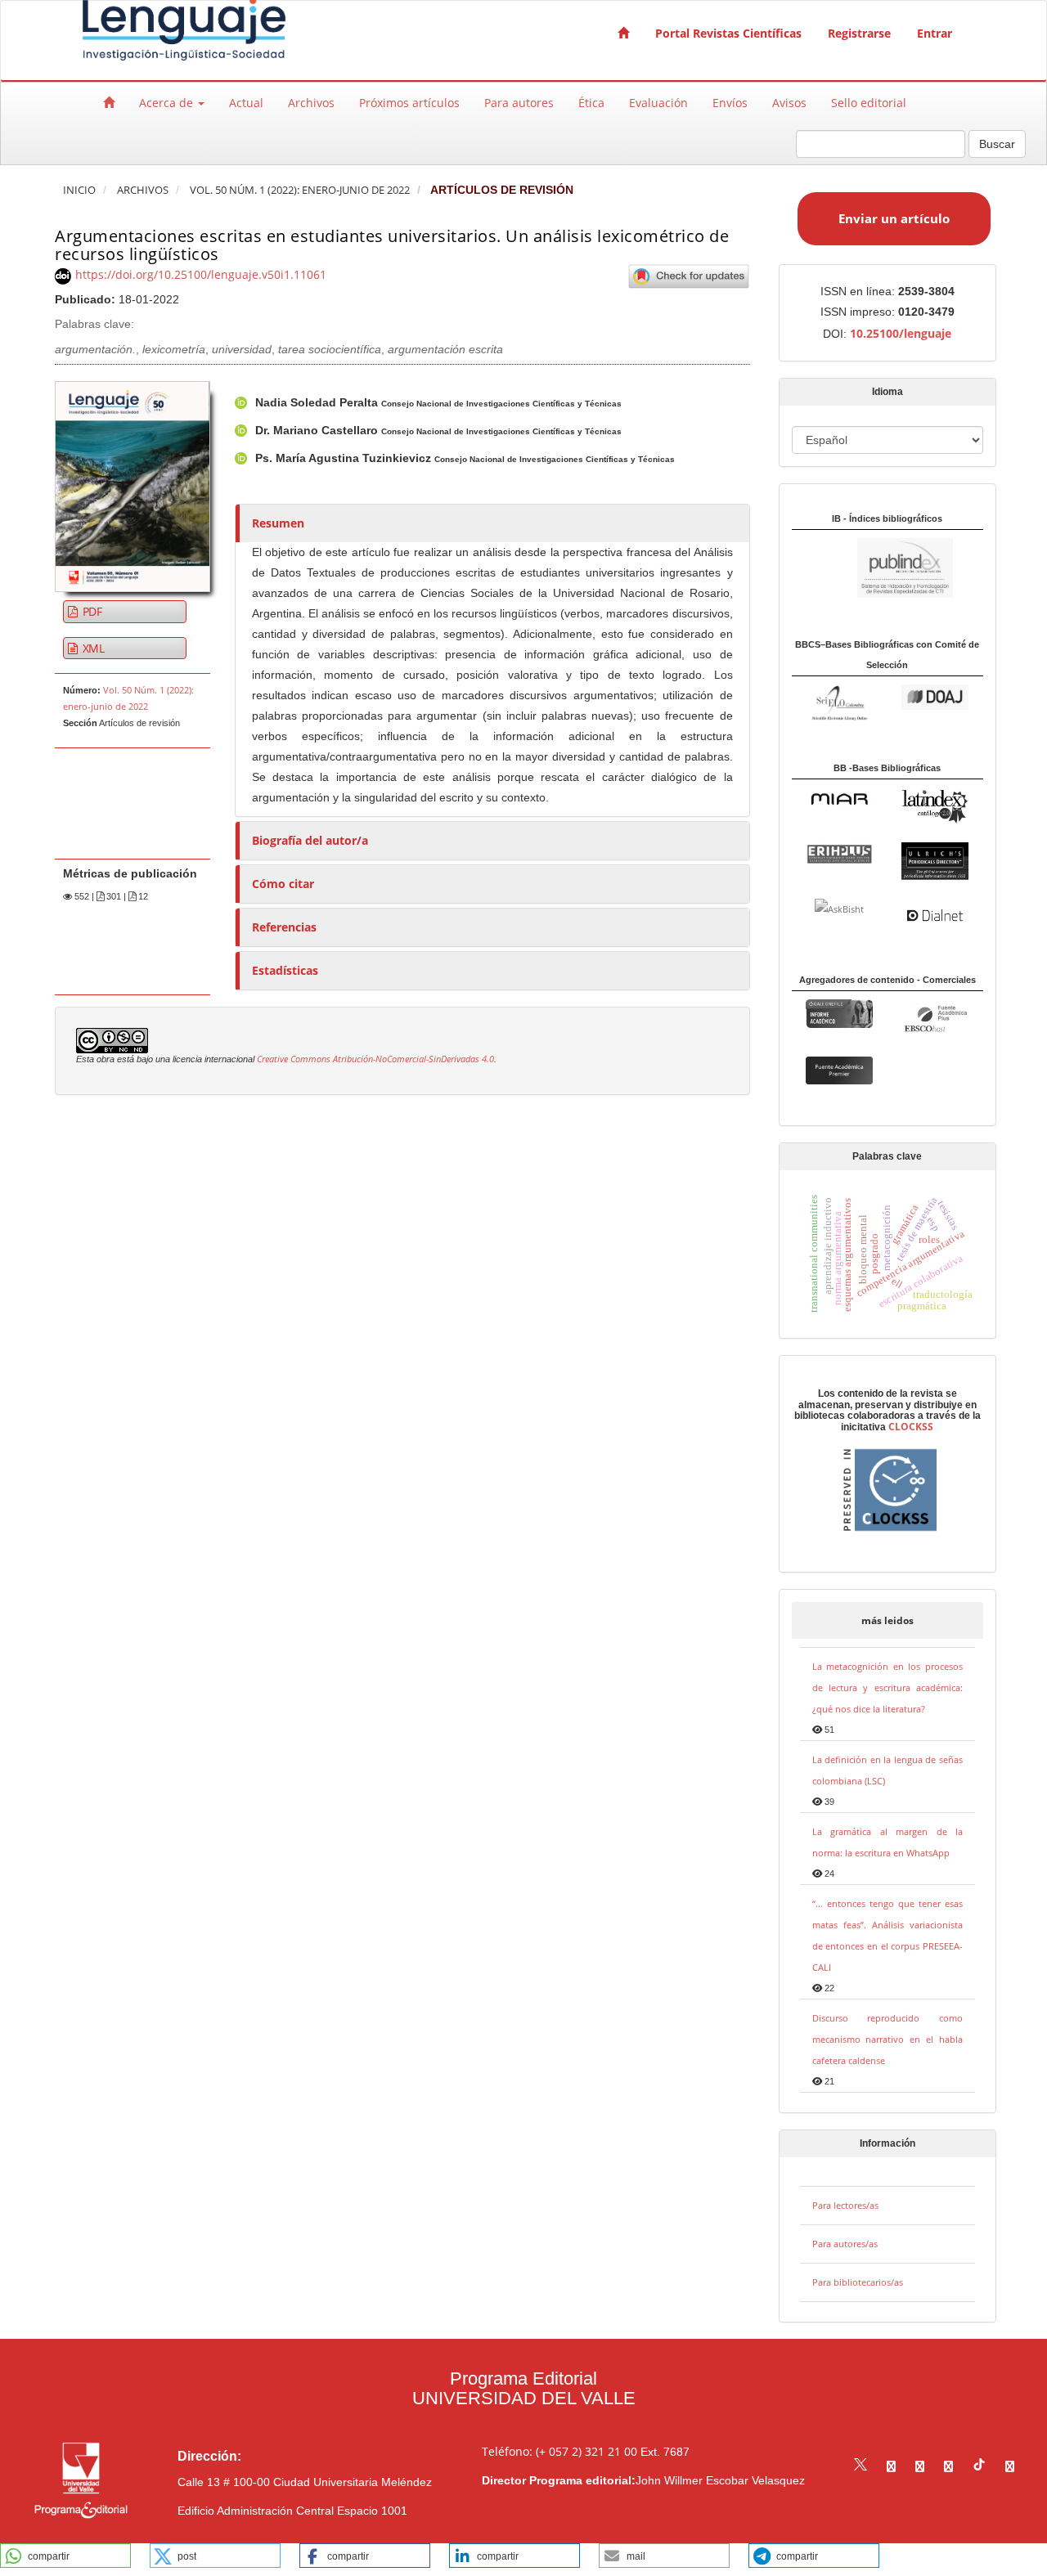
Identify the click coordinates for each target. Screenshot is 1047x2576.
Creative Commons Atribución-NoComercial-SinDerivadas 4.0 (375, 1059)
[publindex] (872, 567)
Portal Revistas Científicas (728, 33)
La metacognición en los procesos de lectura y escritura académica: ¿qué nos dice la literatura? (888, 1687)
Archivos (311, 103)
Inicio (79, 190)
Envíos (730, 103)
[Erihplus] (839, 853)
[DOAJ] (935, 696)
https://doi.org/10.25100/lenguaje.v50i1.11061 (201, 274)
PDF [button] (91, 611)
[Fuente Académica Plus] (935, 1019)
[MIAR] (839, 798)
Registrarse (859, 33)
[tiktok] (979, 2466)
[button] (65, 2556)
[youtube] (948, 2466)
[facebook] (891, 2466)
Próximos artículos (409, 103)
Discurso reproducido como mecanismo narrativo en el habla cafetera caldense (888, 2039)
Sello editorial (869, 103)
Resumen (278, 523)
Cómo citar (283, 884)
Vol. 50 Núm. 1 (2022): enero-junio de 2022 (300, 190)
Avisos (789, 103)
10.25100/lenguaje (901, 333)
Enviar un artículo (894, 218)
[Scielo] (839, 701)
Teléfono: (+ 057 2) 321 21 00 (559, 2451)
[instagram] (920, 2466)
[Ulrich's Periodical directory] (935, 861)
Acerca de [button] (168, 103)
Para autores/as (845, 2244)
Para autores (519, 103)
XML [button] (92, 648)
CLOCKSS (911, 1427)
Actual (246, 103)
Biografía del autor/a (310, 840)
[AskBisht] (839, 908)
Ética (591, 103)
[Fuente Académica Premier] (839, 1069)
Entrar (935, 33)
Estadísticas (285, 970)
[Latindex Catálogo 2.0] (935, 806)
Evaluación (658, 103)
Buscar (997, 144)
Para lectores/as (845, 2205)
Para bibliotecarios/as (858, 2282)
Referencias (284, 927)
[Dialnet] (935, 914)
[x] (861, 2466)
